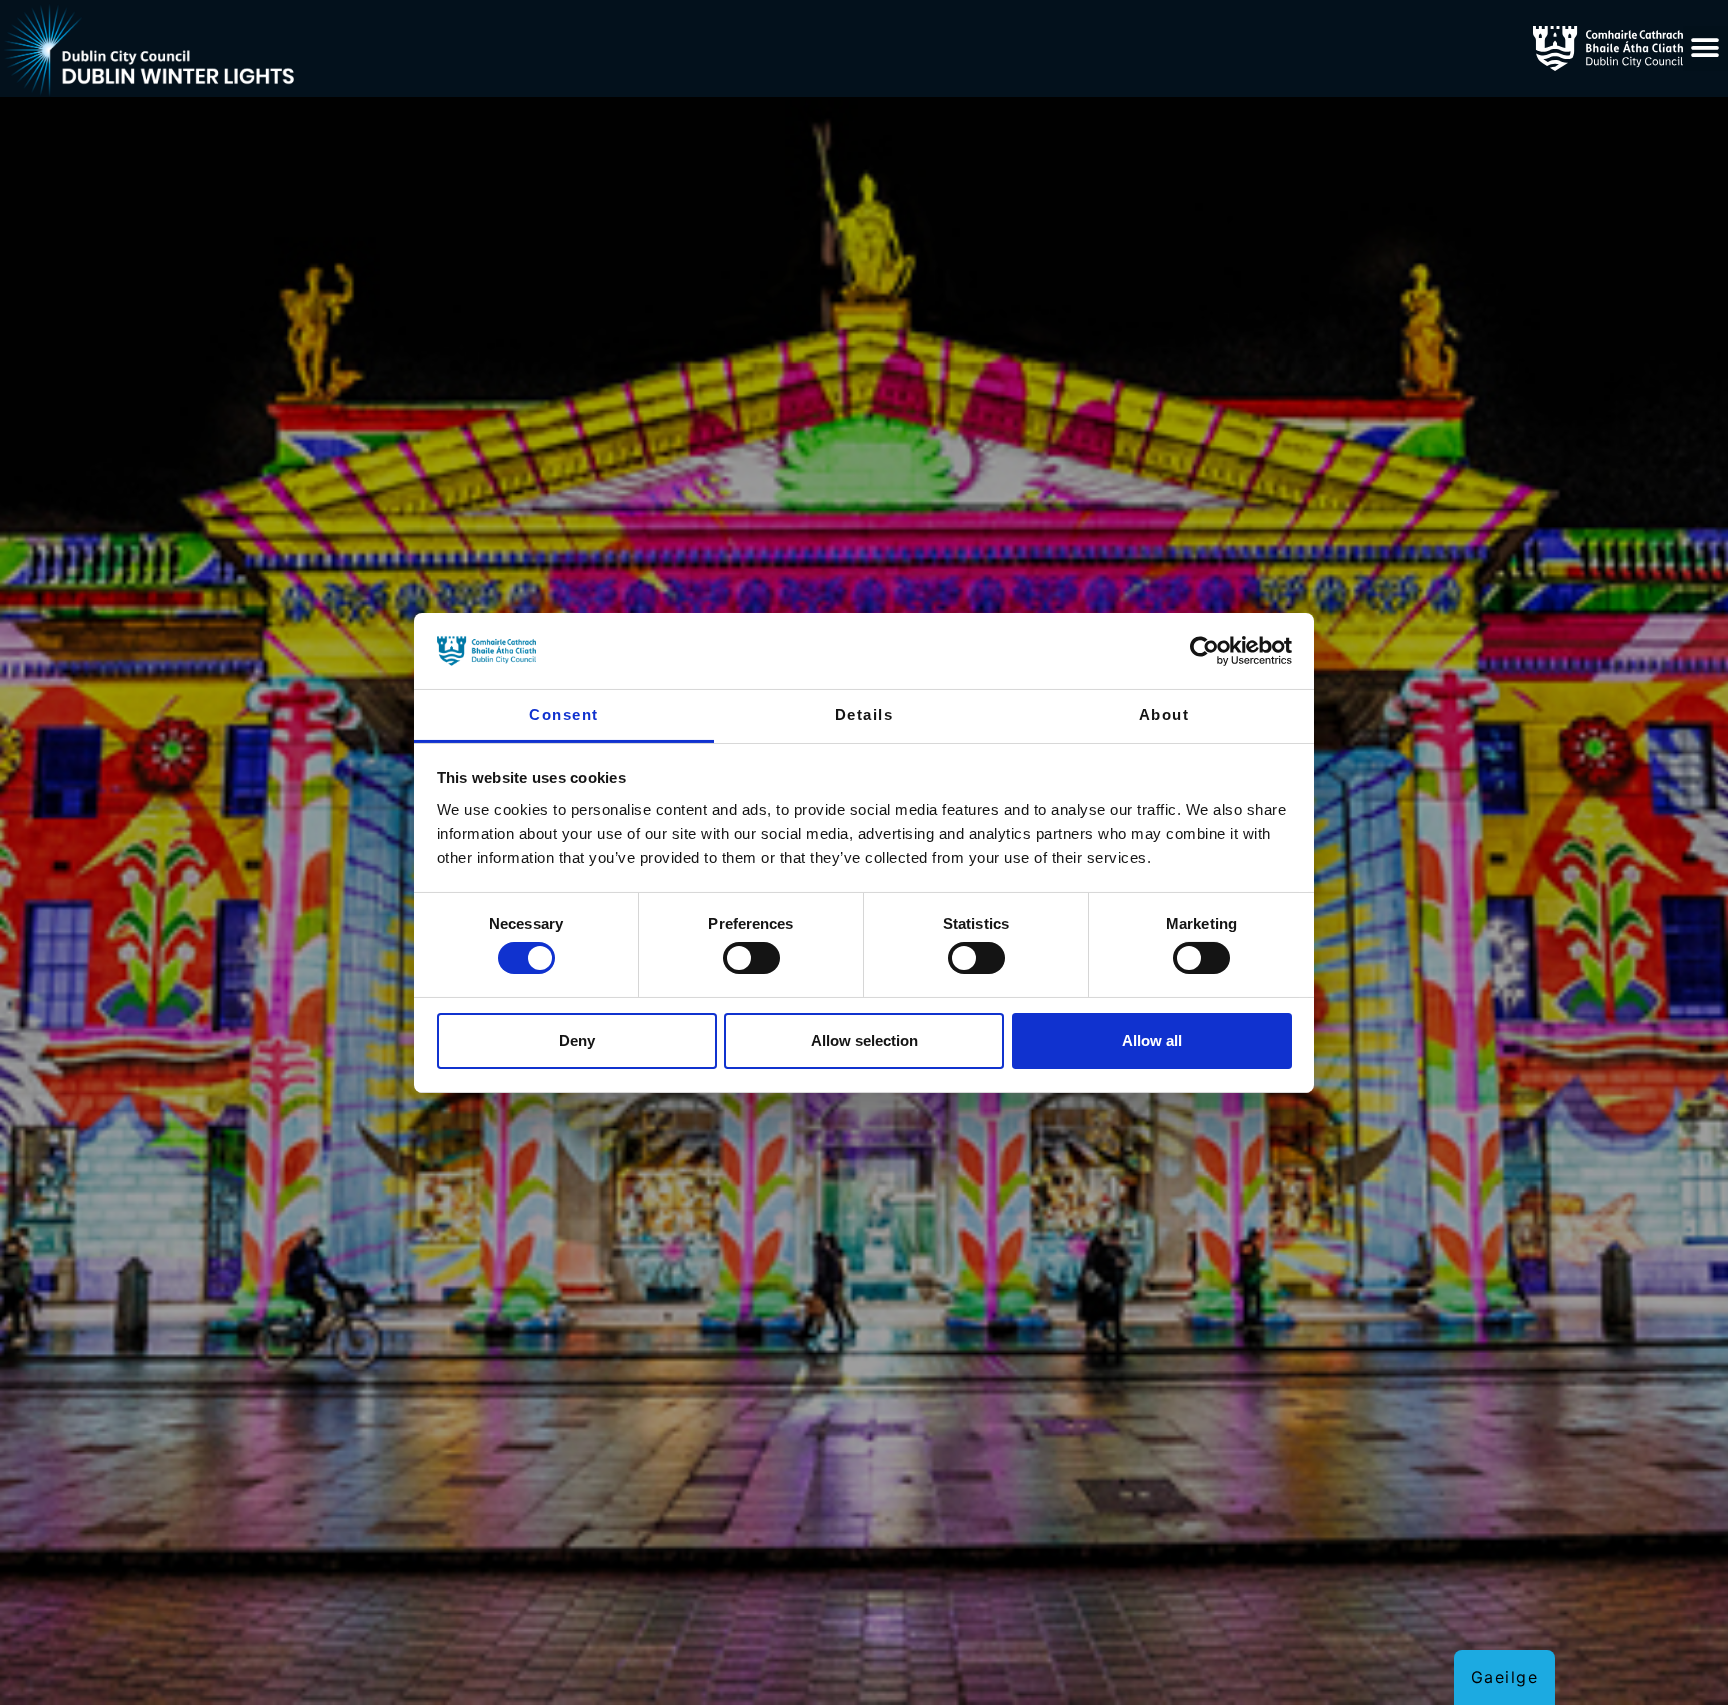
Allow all (1152, 1040)
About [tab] (1164, 714)
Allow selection (864, 1040)
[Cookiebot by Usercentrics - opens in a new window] (1204, 651)
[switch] (751, 958)
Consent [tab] (564, 714)
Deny (577, 1040)
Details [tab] (864, 714)
